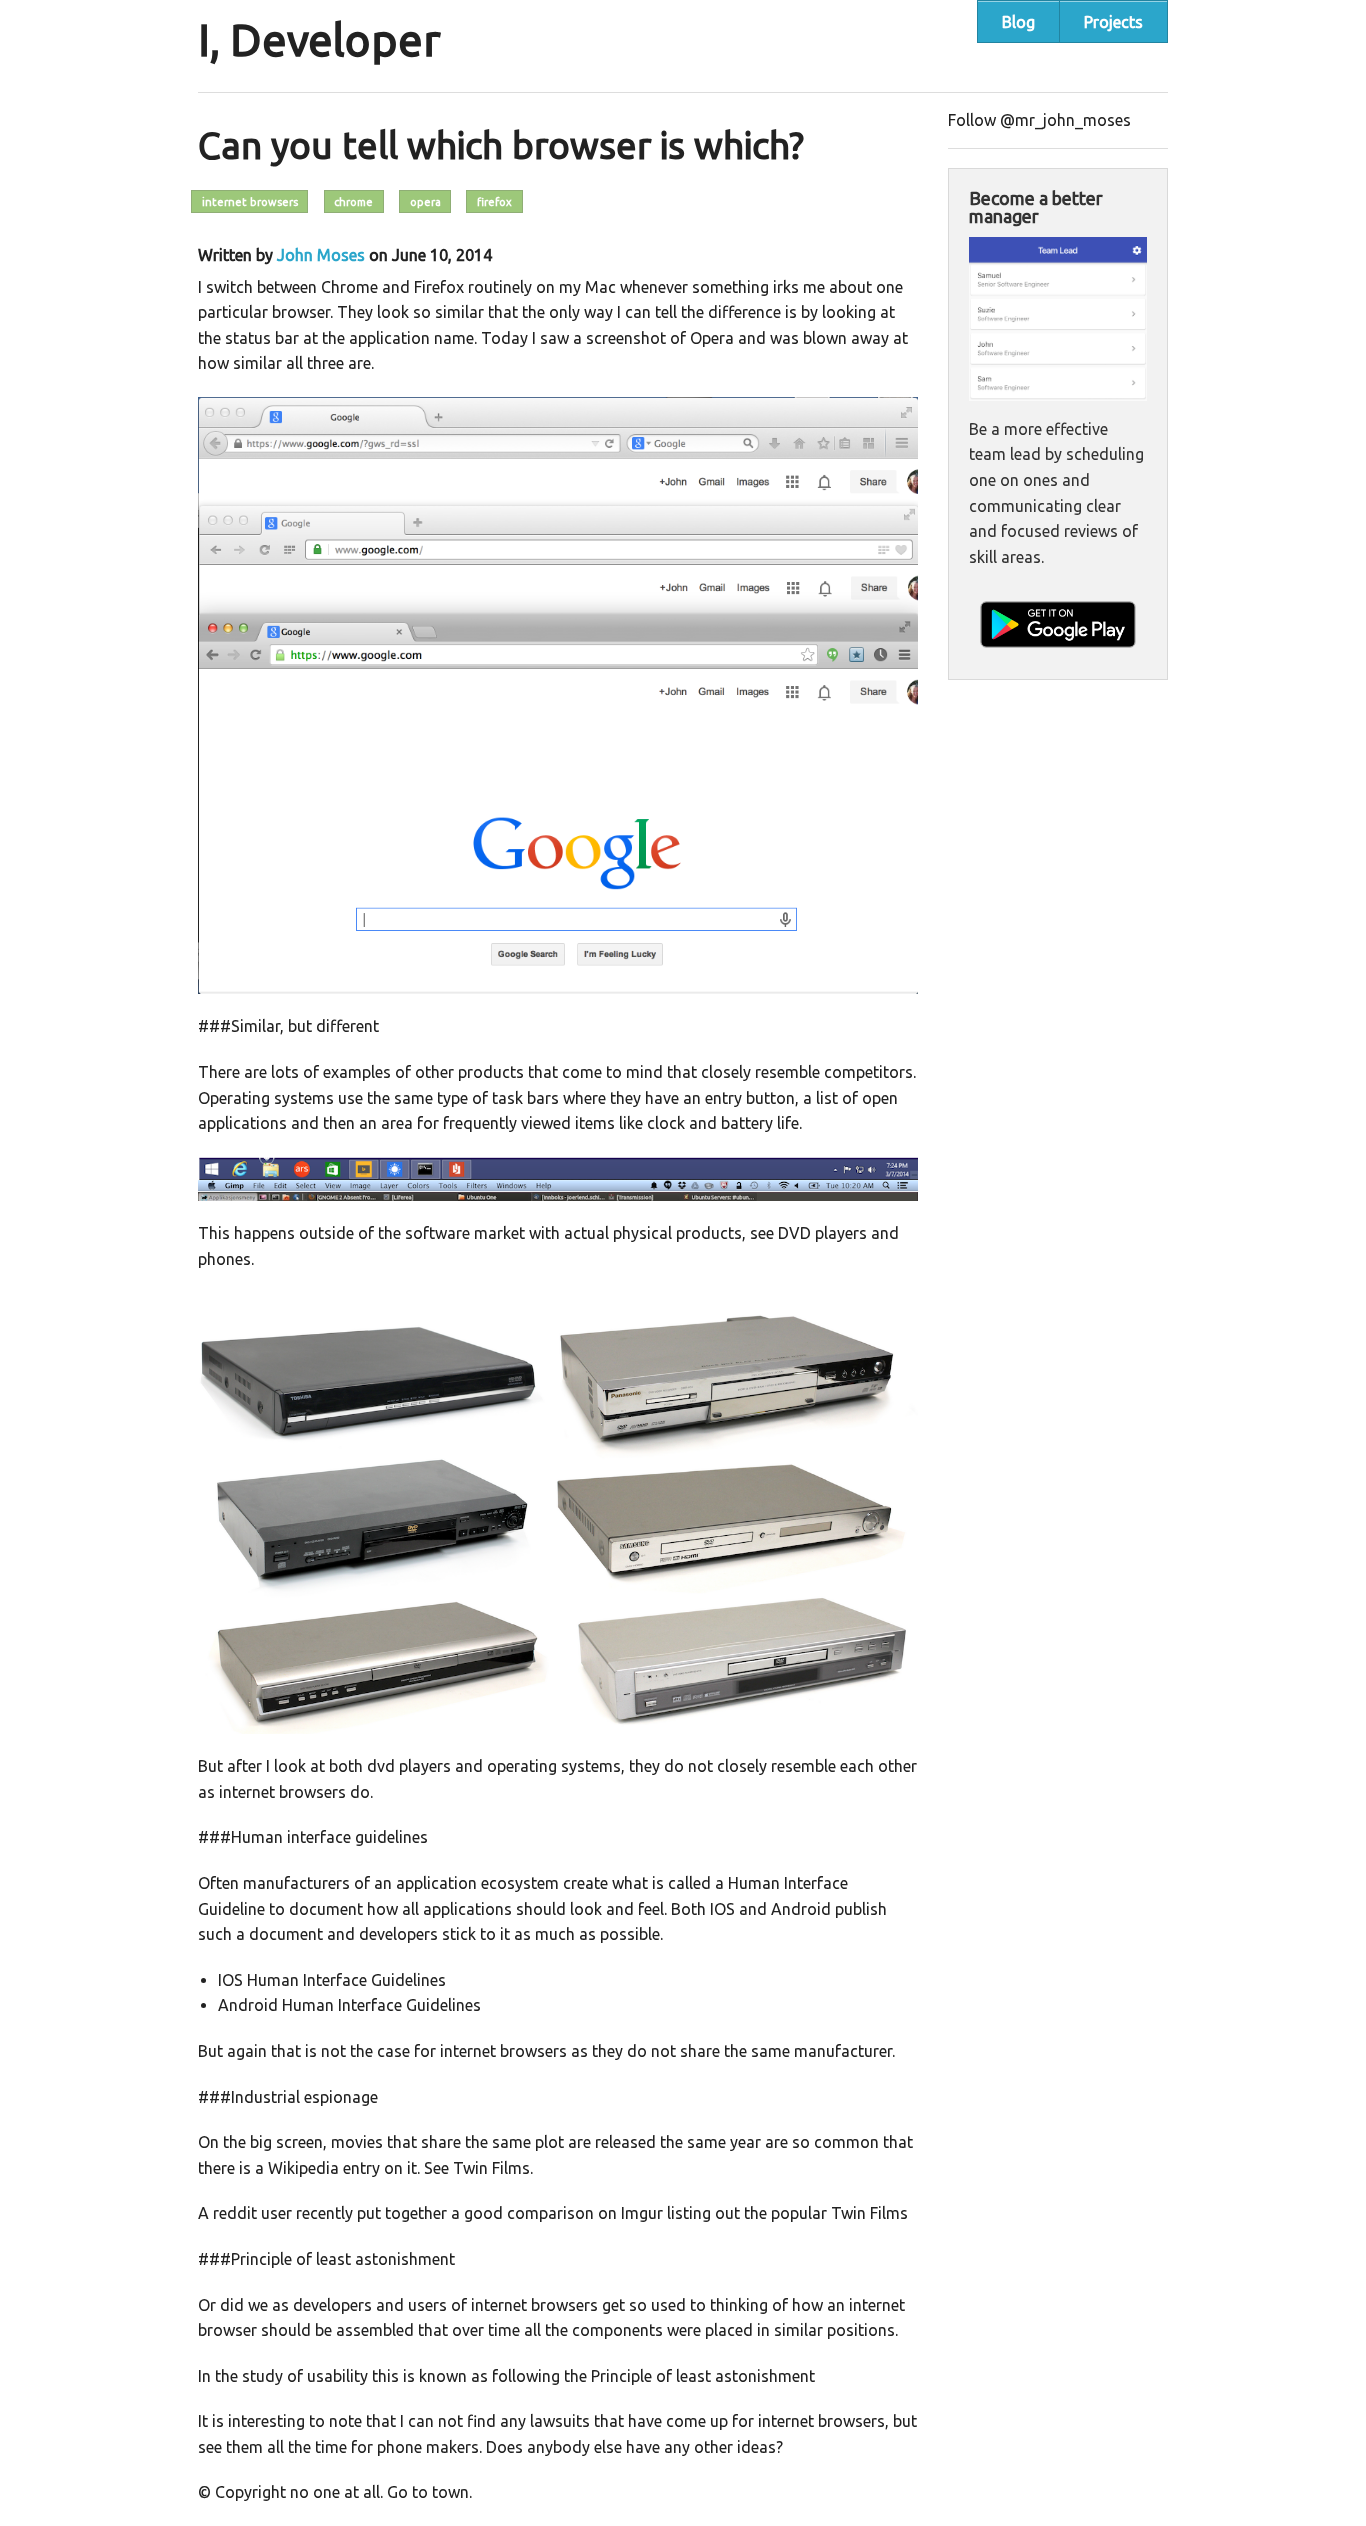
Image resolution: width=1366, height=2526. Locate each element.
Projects (1113, 22)
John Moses (321, 255)
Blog (1018, 22)
